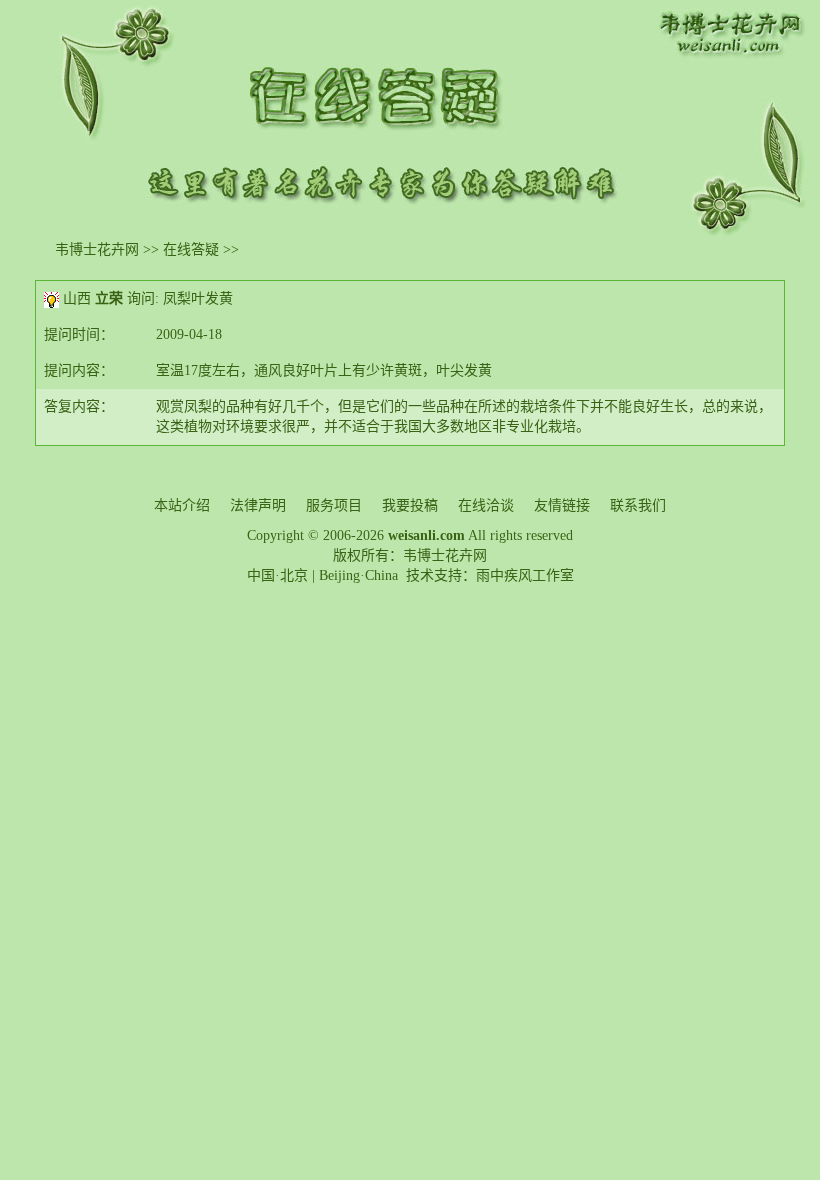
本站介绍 (182, 505)
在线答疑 (191, 249)
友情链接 (562, 505)
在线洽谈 (486, 505)
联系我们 (638, 505)
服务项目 (334, 505)
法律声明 (258, 505)
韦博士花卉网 (97, 249)
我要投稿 (410, 505)
